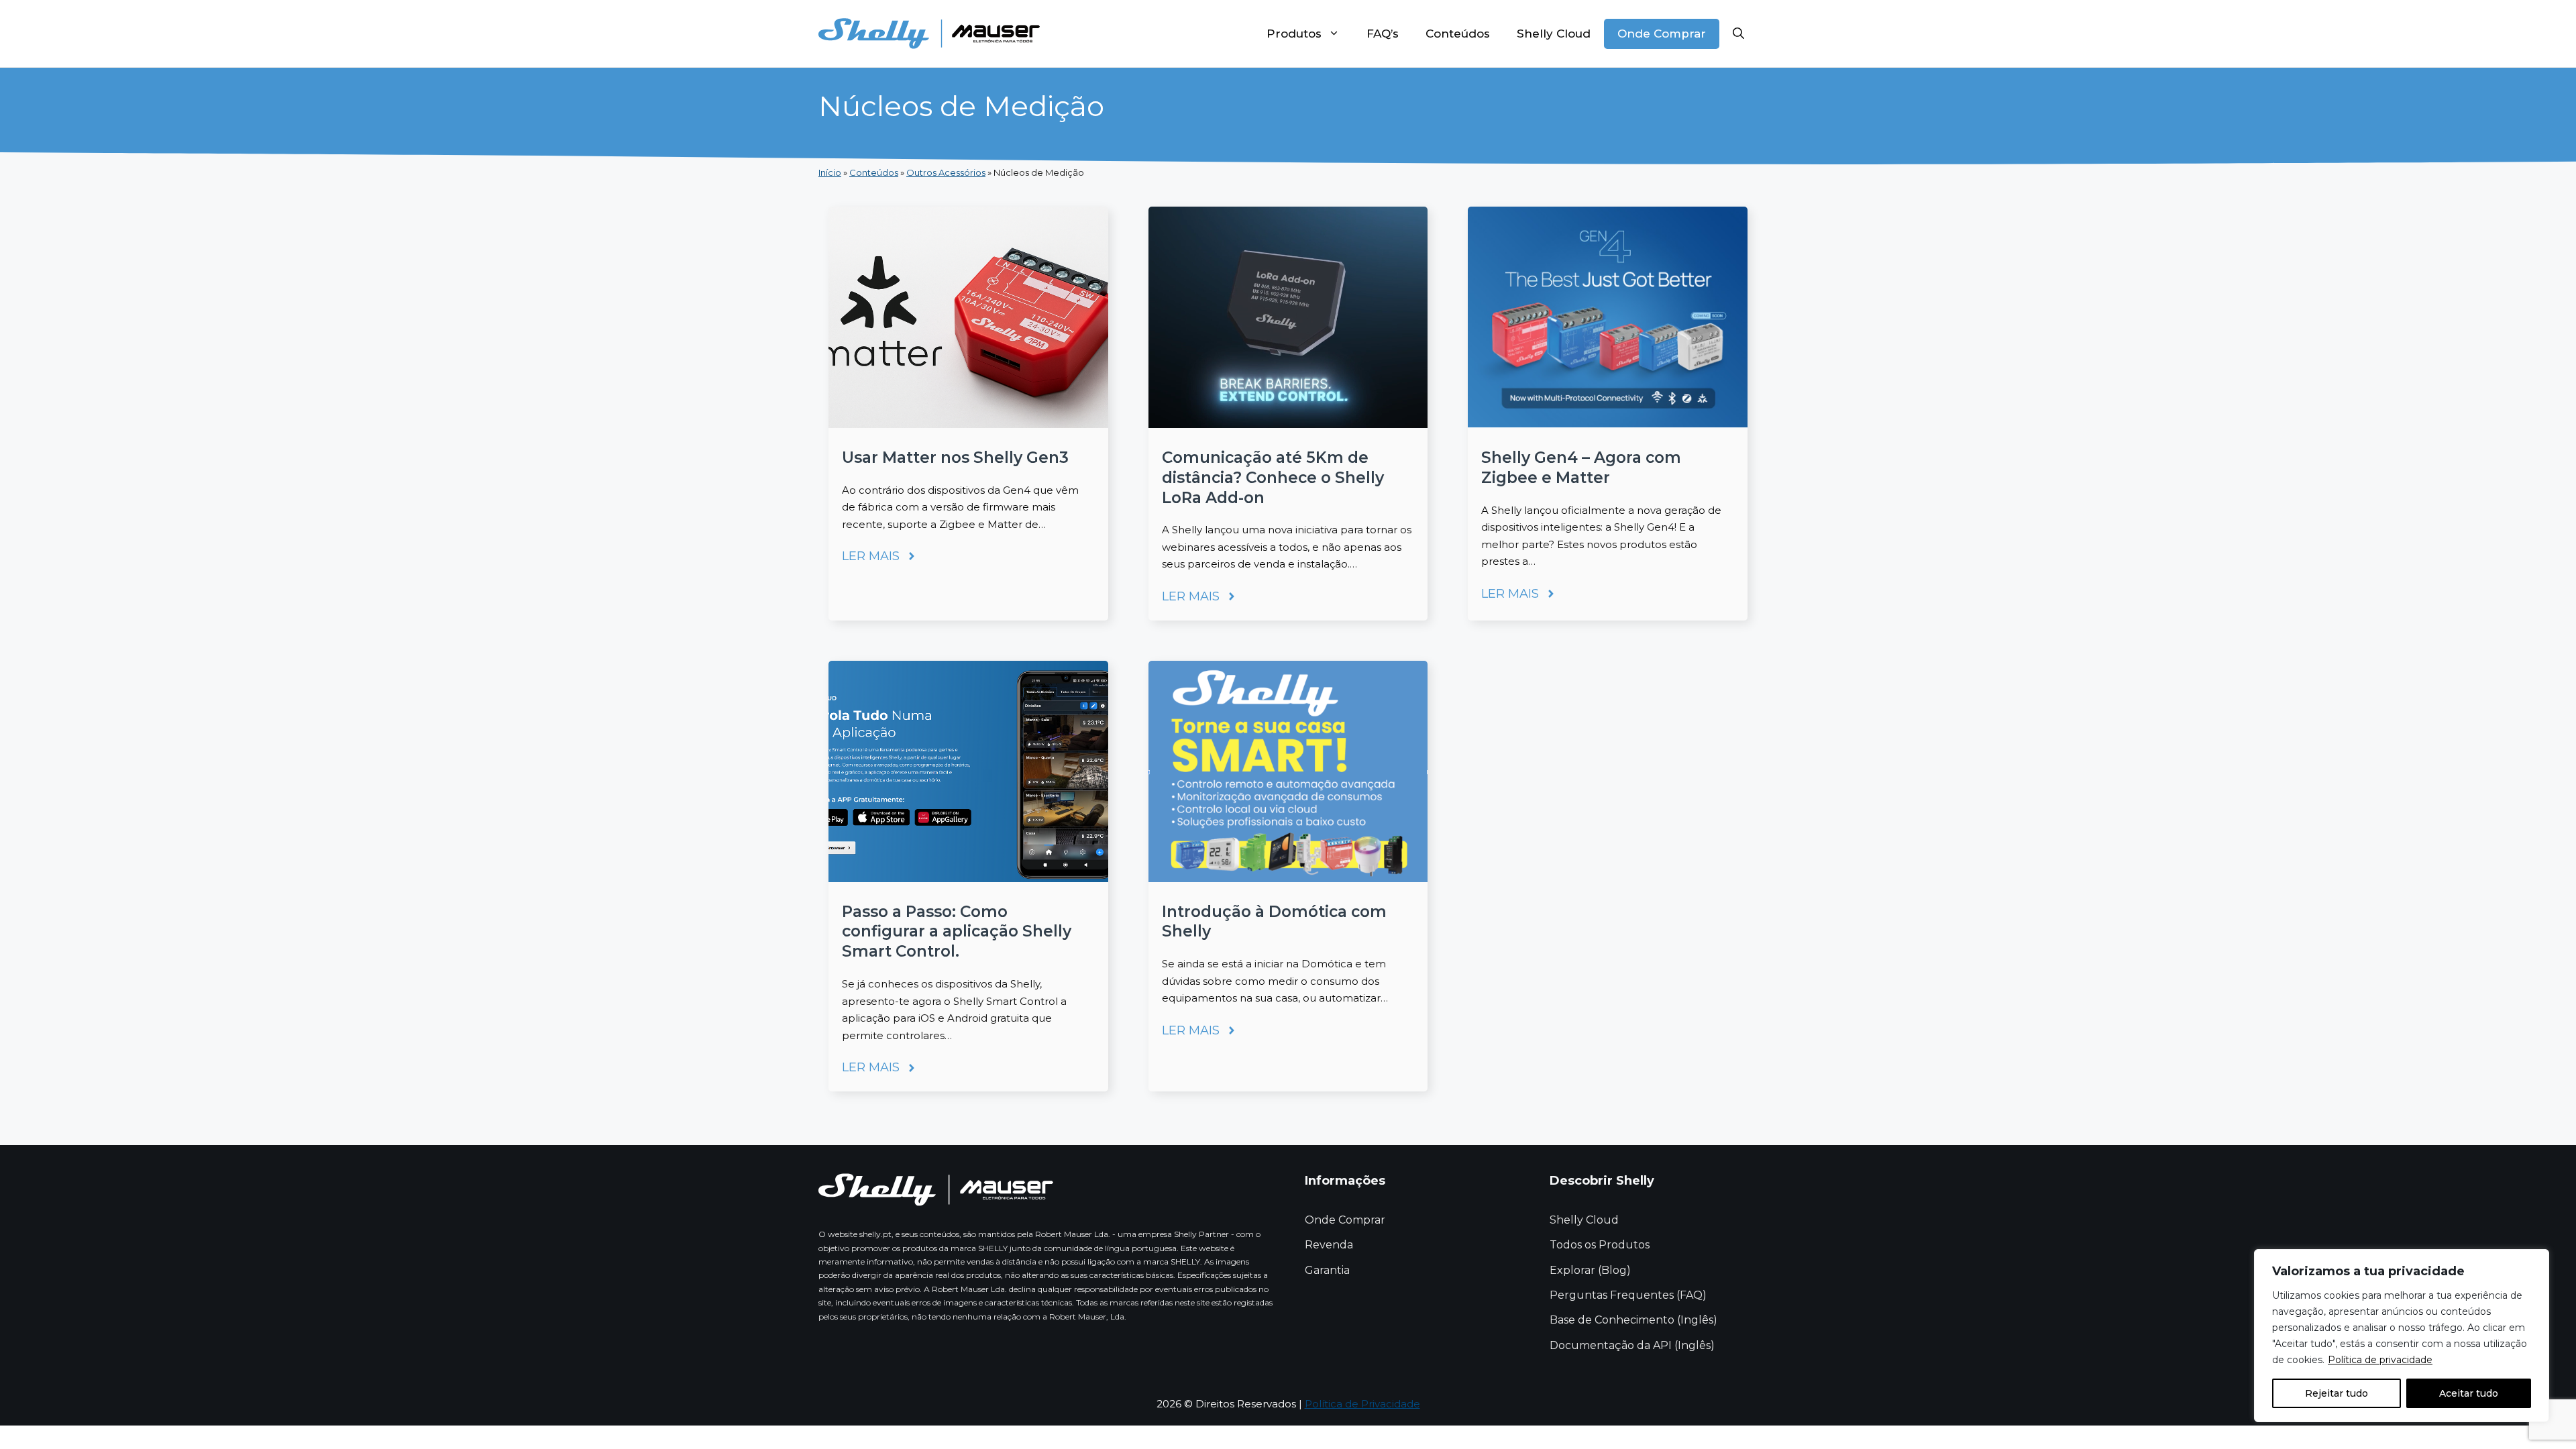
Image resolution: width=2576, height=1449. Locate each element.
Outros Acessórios (946, 172)
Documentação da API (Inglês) (1632, 1345)
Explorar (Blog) (1590, 1270)
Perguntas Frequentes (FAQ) (1628, 1295)
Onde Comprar (1662, 34)
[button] (1738, 34)
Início (830, 172)
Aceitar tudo (2469, 1393)
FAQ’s (1383, 34)
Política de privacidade (2380, 1360)
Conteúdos (1458, 34)
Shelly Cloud (1554, 34)
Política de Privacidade (1362, 1404)
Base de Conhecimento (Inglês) (1633, 1320)
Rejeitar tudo (2337, 1393)
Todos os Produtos (1600, 1245)
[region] (2402, 1336)
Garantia (1327, 1270)
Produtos (1294, 34)
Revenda (1329, 1245)
